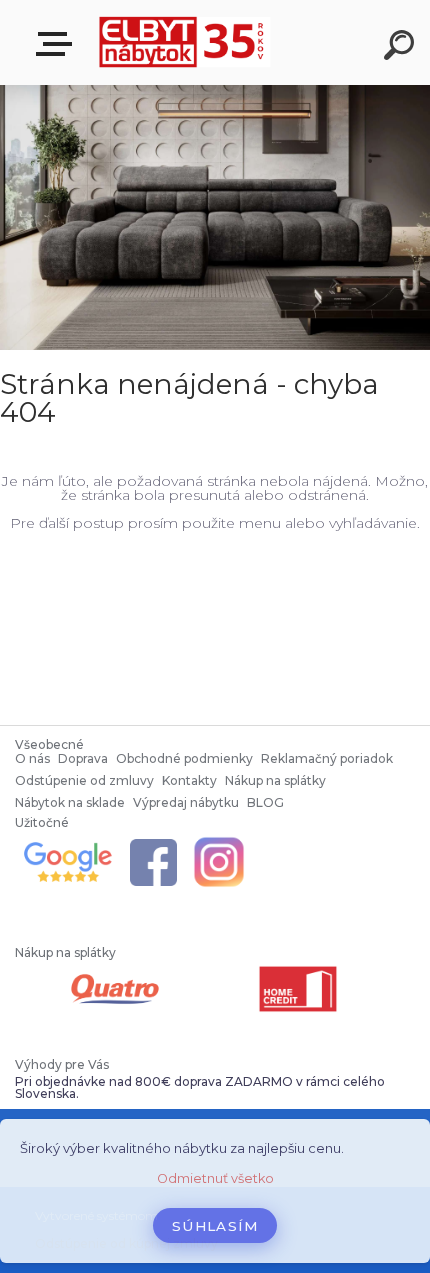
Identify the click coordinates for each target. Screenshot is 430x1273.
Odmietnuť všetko (215, 1178)
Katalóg (58, 44)
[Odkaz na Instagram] (219, 840)
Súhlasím (215, 1226)
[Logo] (185, 42)
